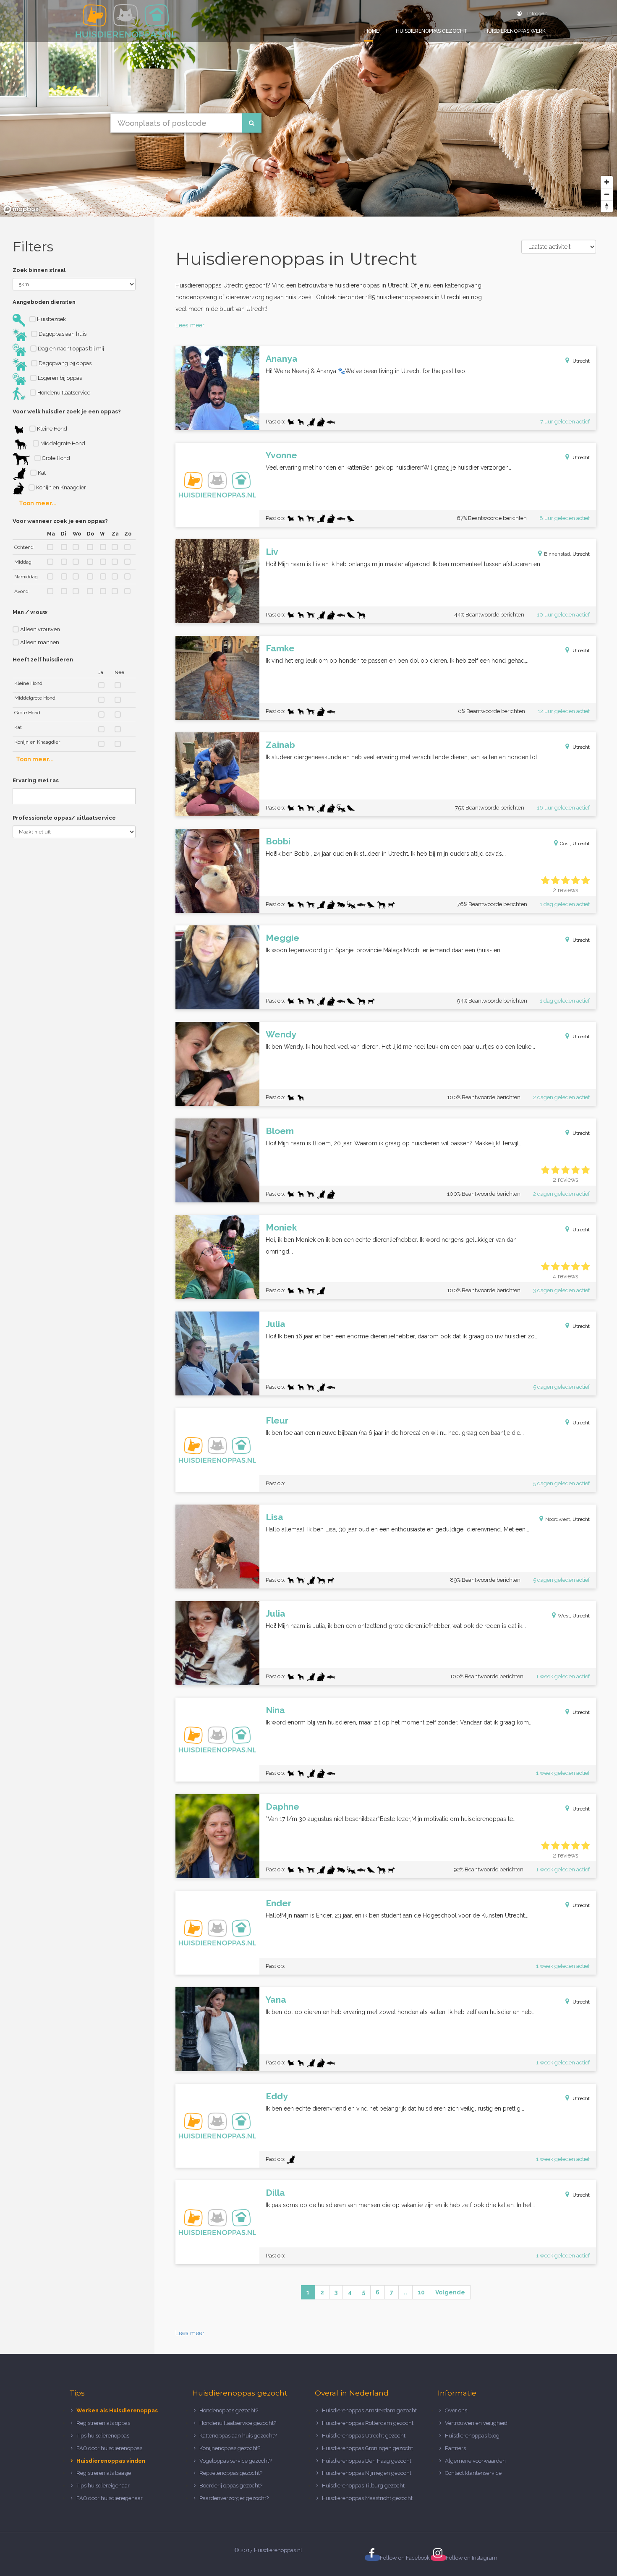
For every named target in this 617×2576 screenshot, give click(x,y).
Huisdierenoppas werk (515, 31)
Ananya (282, 359)
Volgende (450, 2292)
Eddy (277, 2096)
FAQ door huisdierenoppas (110, 2448)
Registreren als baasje (104, 2473)
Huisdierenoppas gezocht (432, 31)
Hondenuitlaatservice (63, 393)
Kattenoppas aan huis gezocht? (238, 2436)
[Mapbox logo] (21, 209)
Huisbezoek (51, 319)
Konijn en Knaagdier (60, 487)
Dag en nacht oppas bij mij (70, 349)
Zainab (280, 745)
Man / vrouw (30, 612)
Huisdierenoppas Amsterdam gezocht (369, 2410)
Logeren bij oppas (59, 378)
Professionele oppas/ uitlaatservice (64, 818)
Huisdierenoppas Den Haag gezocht (367, 2461)
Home (372, 31)
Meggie (282, 938)
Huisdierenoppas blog (472, 2436)
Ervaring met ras (36, 780)
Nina (275, 1710)
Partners (455, 2448)
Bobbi (278, 841)
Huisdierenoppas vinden (111, 2461)
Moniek (281, 1227)
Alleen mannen (39, 642)
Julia (276, 1324)
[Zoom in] (607, 182)
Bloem (280, 1131)
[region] (308, 108)
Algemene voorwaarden (475, 2461)
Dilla (275, 2193)
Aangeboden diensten (44, 302)
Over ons (456, 2410)
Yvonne (281, 455)
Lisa (275, 1517)
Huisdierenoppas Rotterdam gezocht (368, 2423)
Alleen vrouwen (39, 629)
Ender (278, 1903)
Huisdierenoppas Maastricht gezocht (367, 2498)
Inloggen (537, 13)
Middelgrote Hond (62, 443)
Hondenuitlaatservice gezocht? (238, 2423)
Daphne (282, 1807)
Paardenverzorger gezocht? (234, 2498)
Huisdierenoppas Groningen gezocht (367, 2448)
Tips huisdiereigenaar (103, 2486)
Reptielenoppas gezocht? (231, 2473)
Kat (41, 473)
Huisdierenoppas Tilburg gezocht (363, 2486)
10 (421, 2292)
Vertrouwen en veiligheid (476, 2423)
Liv (272, 552)
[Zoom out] (607, 194)
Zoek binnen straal (39, 270)
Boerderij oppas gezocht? (231, 2486)
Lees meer (190, 325)
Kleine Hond (51, 429)
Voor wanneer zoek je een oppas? (60, 521)
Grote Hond (55, 458)
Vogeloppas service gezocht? (235, 2461)
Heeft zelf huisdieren (43, 660)
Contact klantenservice (473, 2473)
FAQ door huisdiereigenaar (110, 2498)
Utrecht (581, 361)
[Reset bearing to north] (607, 206)
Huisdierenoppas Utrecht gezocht (364, 2436)
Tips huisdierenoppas (103, 2436)
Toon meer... (38, 503)
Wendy (281, 1034)
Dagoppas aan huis (62, 334)
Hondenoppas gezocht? (229, 2410)
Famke (280, 648)
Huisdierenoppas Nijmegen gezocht (367, 2473)
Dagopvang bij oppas (64, 363)
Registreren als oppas (103, 2423)
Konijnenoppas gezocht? (230, 2448)
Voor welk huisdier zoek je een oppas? (67, 411)
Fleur (277, 1420)
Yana (276, 2000)
